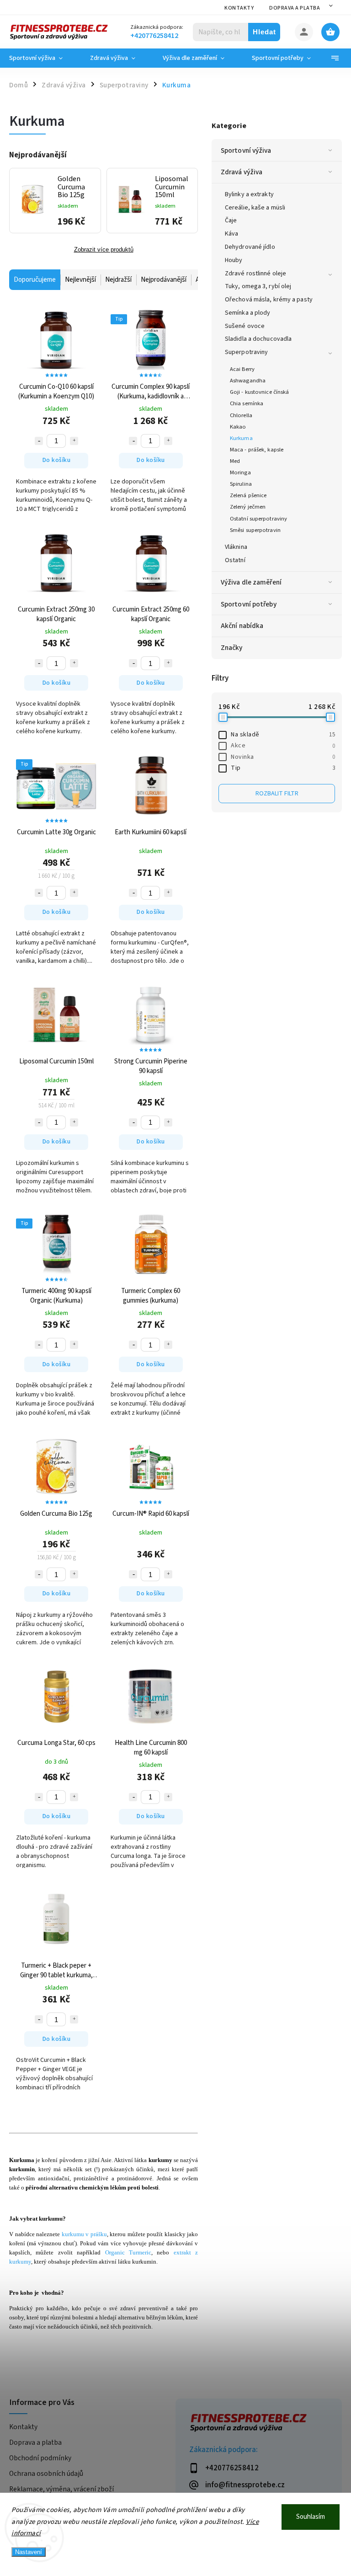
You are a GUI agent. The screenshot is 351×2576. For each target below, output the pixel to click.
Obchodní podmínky (40, 2458)
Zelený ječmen (248, 507)
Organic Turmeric (128, 2252)
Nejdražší (118, 280)
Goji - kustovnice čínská (259, 392)
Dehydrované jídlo (250, 247)
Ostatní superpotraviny (258, 519)
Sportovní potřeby (249, 604)
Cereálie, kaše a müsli (255, 208)
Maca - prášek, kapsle (257, 450)
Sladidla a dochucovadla (258, 339)
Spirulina (241, 484)
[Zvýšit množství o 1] (74, 441)
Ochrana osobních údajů (46, 2474)
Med (235, 461)
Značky (232, 648)
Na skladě (283, 735)
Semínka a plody (248, 313)
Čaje (231, 220)
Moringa (240, 472)
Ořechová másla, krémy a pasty (269, 300)
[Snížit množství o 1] (39, 441)
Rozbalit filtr (277, 794)
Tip (283, 768)
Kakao (238, 427)
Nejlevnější (80, 280)
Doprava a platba (295, 8)
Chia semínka (247, 403)
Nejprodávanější (164, 280)
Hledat (264, 32)
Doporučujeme (35, 280)
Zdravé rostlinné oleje (255, 274)
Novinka (283, 757)
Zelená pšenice (248, 495)
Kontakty (239, 8)
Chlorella (241, 415)
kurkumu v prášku (84, 2234)
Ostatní (235, 560)
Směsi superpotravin (255, 530)
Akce (283, 746)
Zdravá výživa (242, 172)
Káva (231, 234)
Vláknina (236, 547)
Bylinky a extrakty (249, 194)
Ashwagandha (248, 381)
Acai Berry (242, 369)
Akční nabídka (242, 626)
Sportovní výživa (246, 150)
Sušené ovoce (245, 326)
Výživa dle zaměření (251, 582)
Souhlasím (311, 2517)
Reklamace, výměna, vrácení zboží (61, 2489)
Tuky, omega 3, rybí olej (258, 286)
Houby (234, 260)
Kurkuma (241, 438)
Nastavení (29, 2552)
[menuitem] (43, 58)
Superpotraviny (246, 352)
